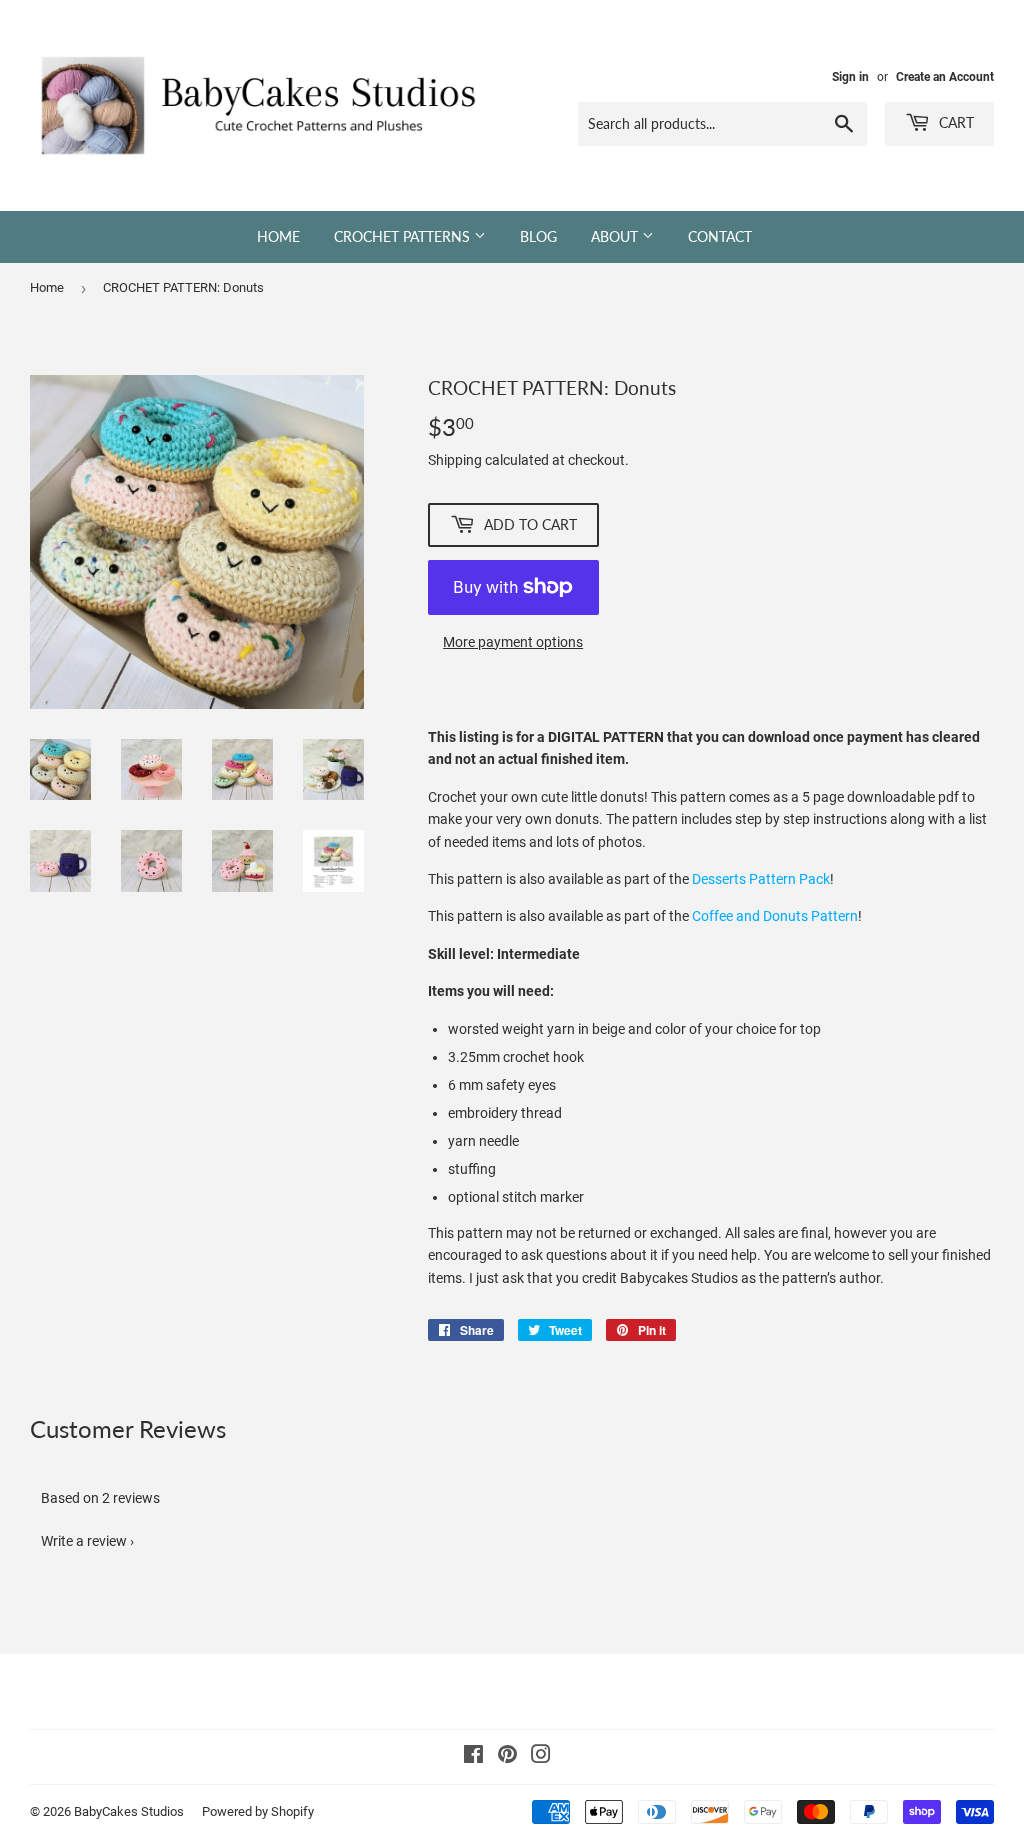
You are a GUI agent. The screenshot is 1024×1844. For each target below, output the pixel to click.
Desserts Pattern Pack (761, 879)
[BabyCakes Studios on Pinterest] (507, 1757)
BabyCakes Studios (129, 1811)
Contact (720, 236)
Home (278, 236)
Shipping (455, 460)
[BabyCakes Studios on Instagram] (541, 1757)
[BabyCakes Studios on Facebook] (473, 1757)
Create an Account (945, 77)
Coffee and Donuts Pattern (775, 916)
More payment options (513, 642)
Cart (954, 122)
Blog (538, 236)
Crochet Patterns (404, 236)
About (616, 236)
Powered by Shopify (258, 1811)
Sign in (850, 77)
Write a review (84, 1541)
